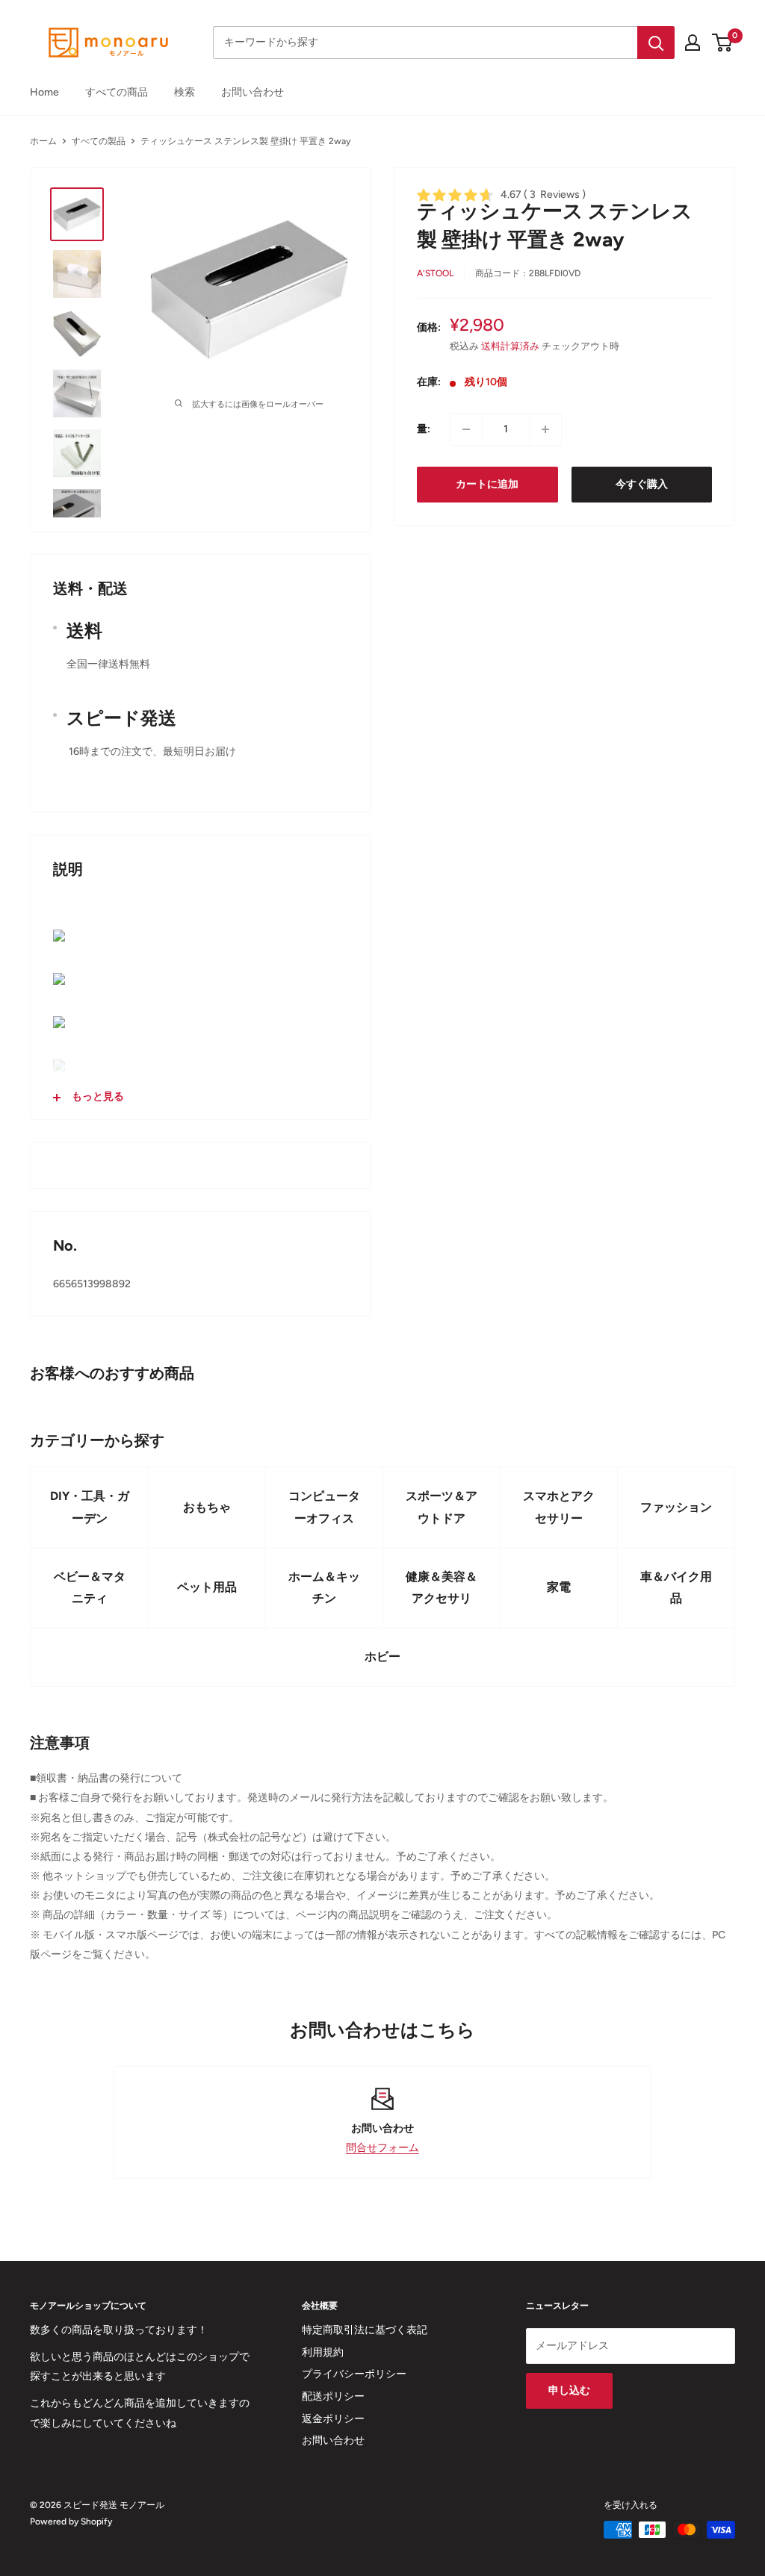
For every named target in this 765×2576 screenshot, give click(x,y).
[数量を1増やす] (545, 429)
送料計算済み (510, 346)
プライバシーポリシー (354, 2374)
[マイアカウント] (693, 43)
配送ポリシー (333, 2396)
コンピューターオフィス (324, 1507)
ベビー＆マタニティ (90, 1588)
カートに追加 (487, 484)
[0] (723, 43)
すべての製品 (99, 141)
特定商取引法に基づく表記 (365, 2330)
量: (424, 429)
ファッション (676, 1507)
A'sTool (435, 273)
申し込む (569, 2390)
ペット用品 (207, 1587)
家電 (559, 1587)
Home (44, 92)
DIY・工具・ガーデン (90, 1507)
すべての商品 (117, 92)
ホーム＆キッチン (324, 1588)
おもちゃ (207, 1507)
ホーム (43, 141)
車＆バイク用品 (676, 1588)
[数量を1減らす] (466, 429)
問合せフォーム (382, 2148)
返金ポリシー (333, 2419)
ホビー (382, 1656)
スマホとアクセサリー (559, 1507)
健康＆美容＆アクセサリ (442, 1588)
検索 (185, 92)
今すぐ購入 (642, 484)
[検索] (656, 43)
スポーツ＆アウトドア (442, 1507)
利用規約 (323, 2352)
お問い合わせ (253, 92)
